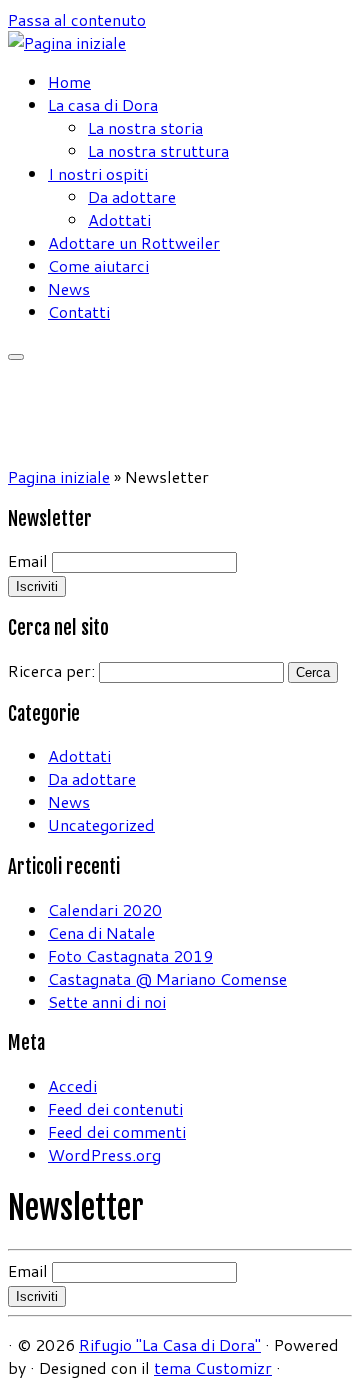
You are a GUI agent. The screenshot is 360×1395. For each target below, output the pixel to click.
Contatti (79, 311)
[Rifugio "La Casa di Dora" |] (67, 42)
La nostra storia (145, 127)
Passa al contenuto (77, 19)
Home (69, 81)
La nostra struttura (158, 150)
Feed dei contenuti (115, 1108)
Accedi (72, 1085)
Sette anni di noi (107, 1001)
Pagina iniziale (59, 476)
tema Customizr (213, 1367)
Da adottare (132, 196)
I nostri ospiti (98, 173)
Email (28, 560)
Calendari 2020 (105, 909)
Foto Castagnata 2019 (130, 955)
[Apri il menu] (16, 357)
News (69, 288)
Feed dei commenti (117, 1131)
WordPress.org (104, 1154)
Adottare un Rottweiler (134, 242)
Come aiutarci (98, 265)
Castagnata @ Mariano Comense (167, 978)
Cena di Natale (101, 932)
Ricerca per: (51, 670)
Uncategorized (101, 824)
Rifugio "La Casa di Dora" (170, 1344)
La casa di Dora (103, 104)
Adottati (119, 219)
